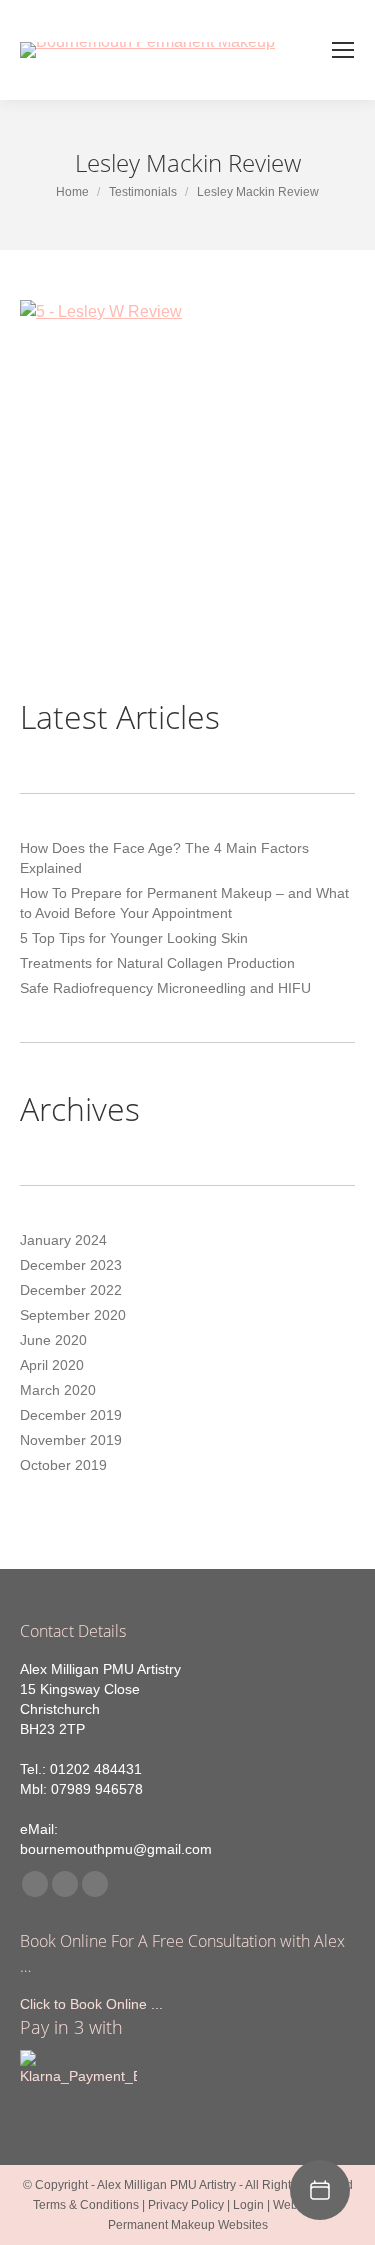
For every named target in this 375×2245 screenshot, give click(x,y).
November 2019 (71, 1440)
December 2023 (71, 1265)
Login (248, 2205)
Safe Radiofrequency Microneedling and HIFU (165, 988)
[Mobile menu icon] (343, 50)
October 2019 (63, 1465)
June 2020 (53, 1340)
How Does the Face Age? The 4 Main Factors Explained (164, 858)
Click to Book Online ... (91, 2004)
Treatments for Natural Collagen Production (157, 963)
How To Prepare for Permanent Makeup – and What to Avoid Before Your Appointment (184, 903)
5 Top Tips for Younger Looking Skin (134, 938)
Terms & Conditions (86, 2205)
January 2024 (63, 1240)
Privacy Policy (186, 2205)
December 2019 (71, 1415)
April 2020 (52, 1365)
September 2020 (73, 1315)
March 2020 (58, 1390)
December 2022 (71, 1290)
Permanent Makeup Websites (188, 2225)
